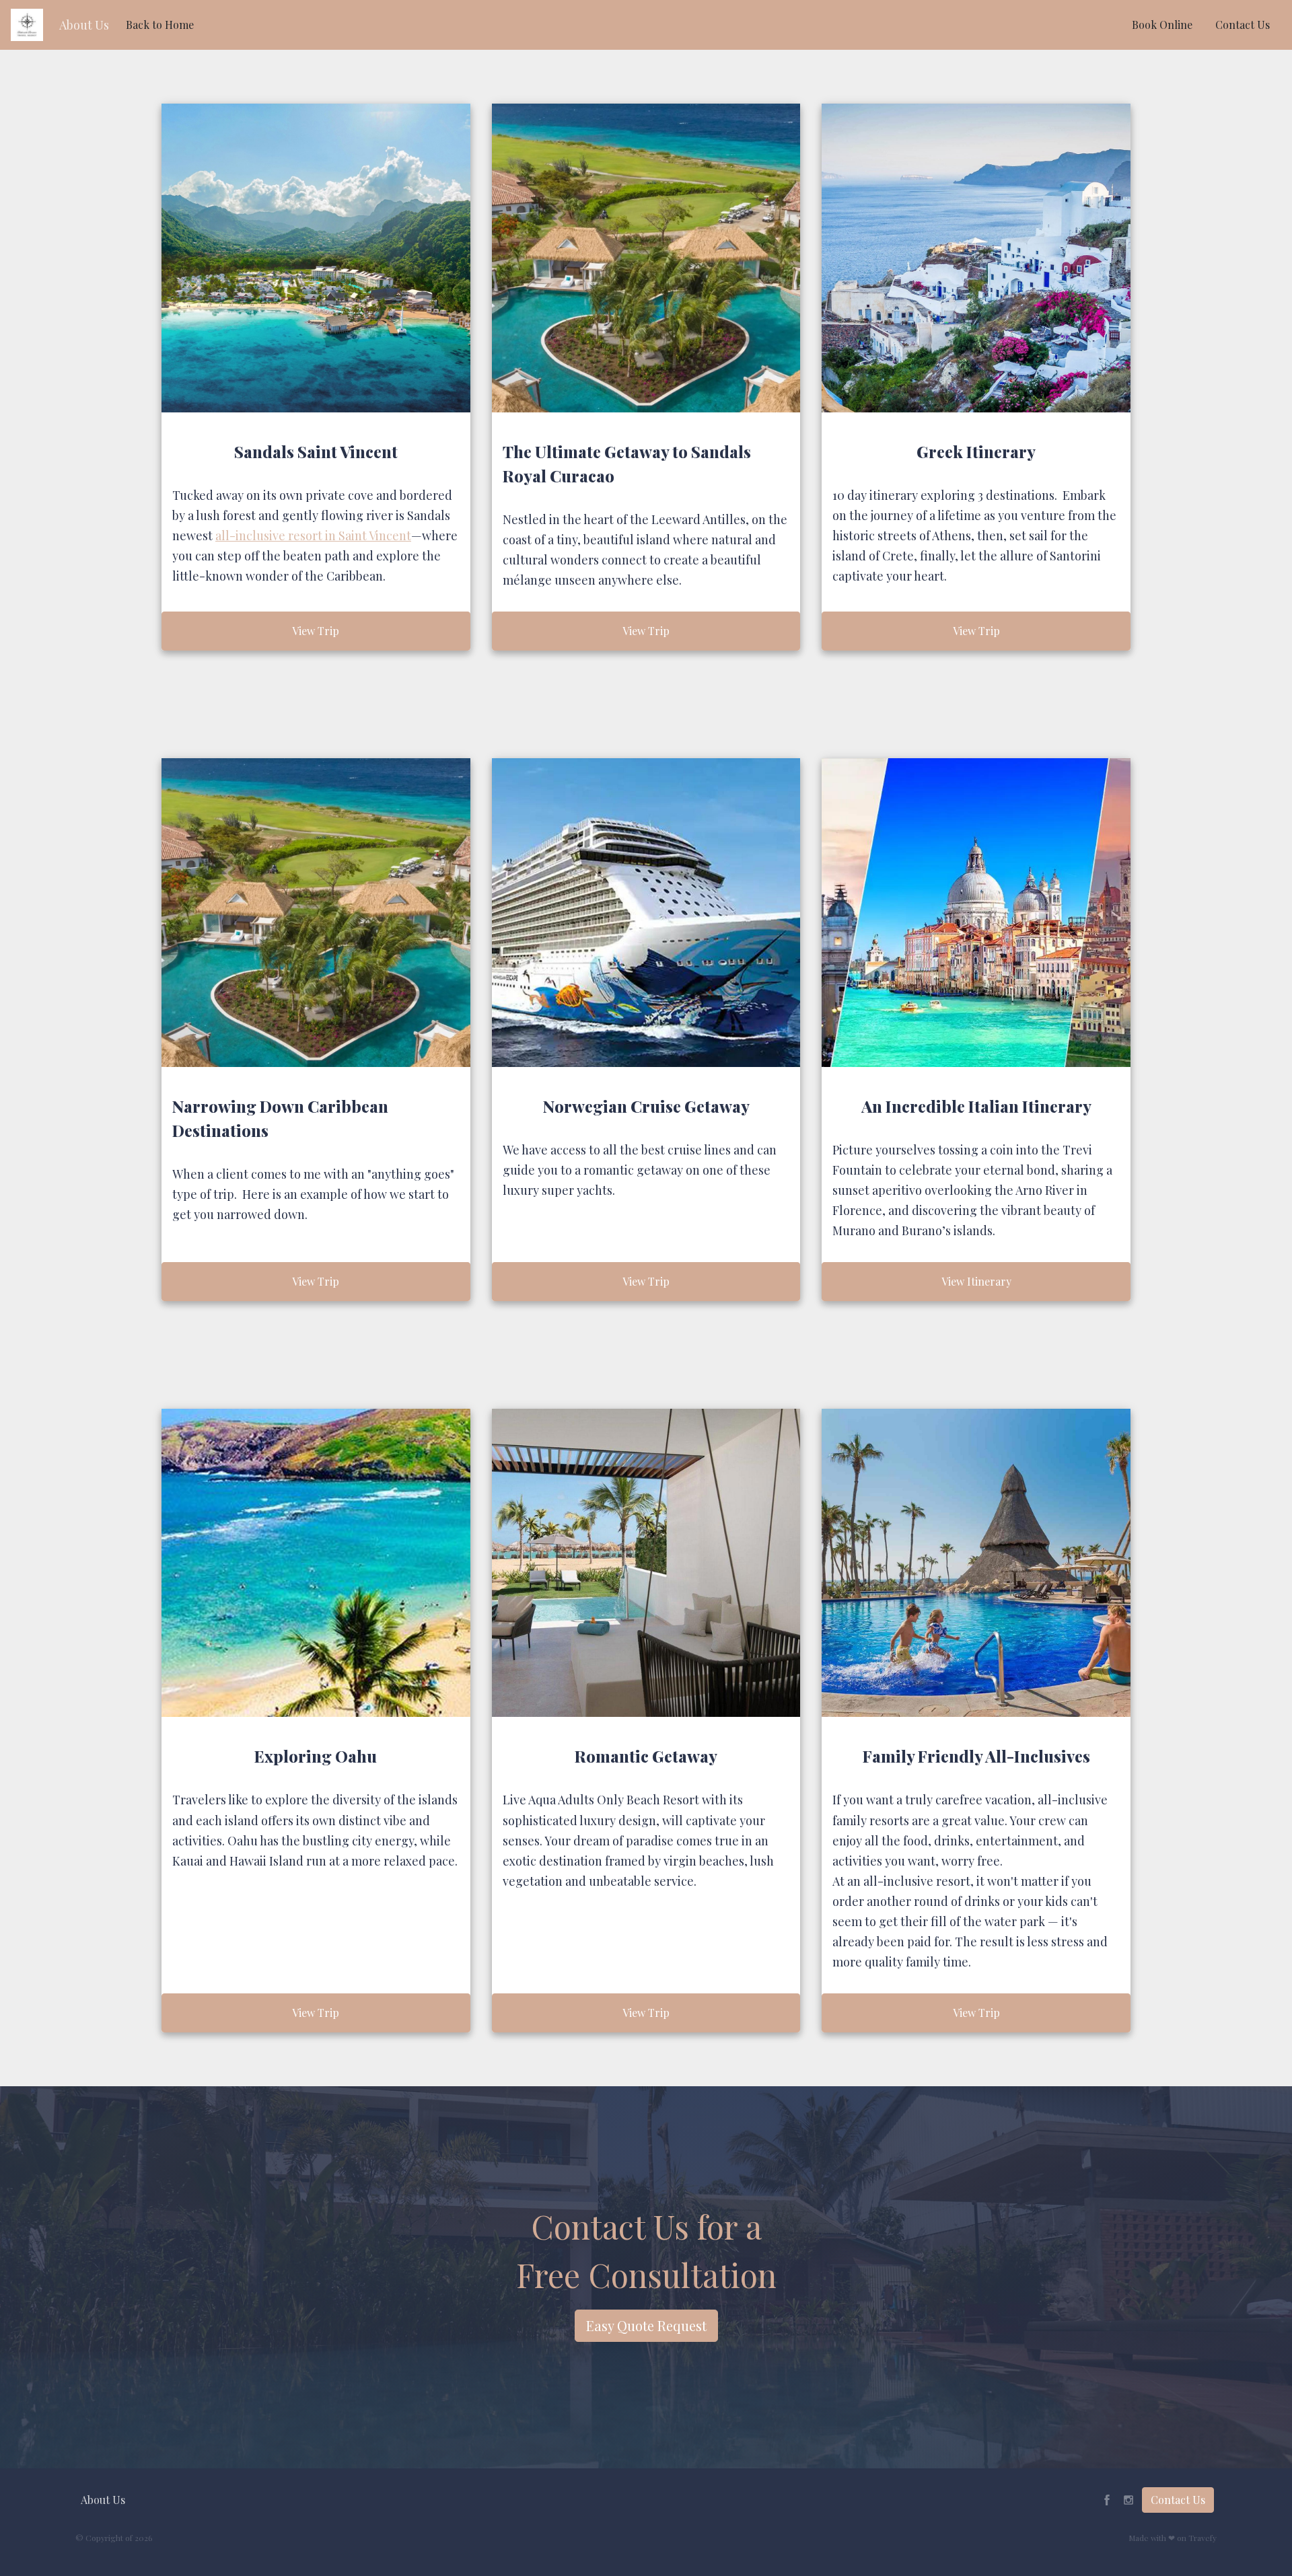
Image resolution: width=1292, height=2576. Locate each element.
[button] (84, 25)
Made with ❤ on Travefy (1173, 2538)
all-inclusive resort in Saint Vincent (313, 536)
